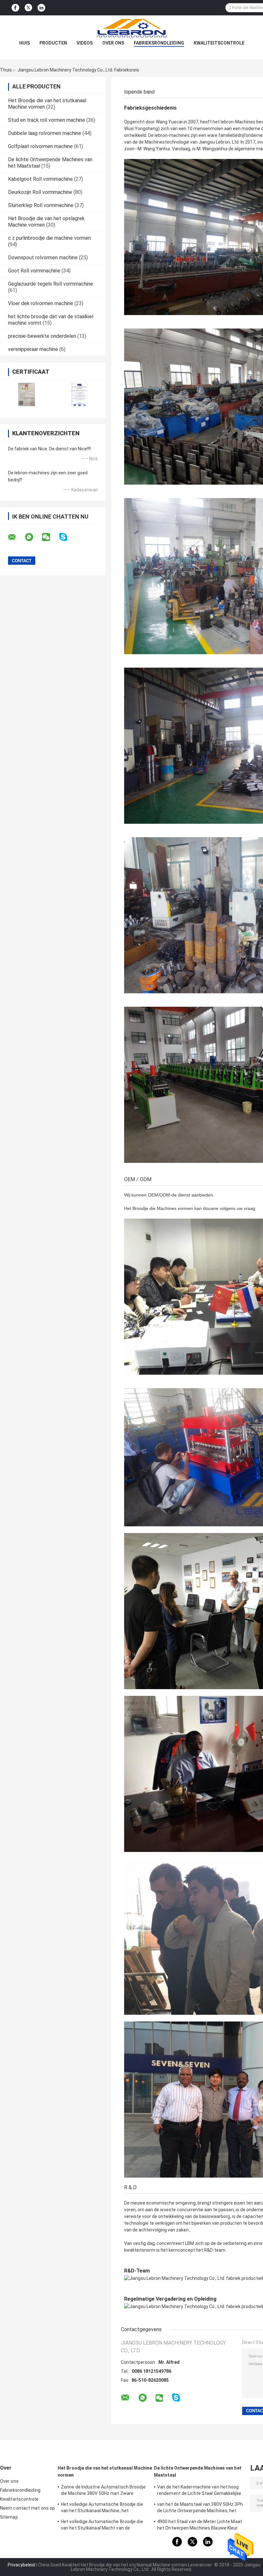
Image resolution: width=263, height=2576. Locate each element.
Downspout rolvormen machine (43, 258)
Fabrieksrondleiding (159, 43)
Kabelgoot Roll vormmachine (40, 179)
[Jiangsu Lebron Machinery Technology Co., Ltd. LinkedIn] (41, 8)
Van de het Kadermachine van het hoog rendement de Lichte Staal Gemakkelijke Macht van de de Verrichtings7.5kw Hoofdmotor (199, 2491)
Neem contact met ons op (27, 2508)
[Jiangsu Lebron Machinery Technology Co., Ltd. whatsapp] (33, 537)
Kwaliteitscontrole (219, 43)
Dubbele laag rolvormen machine (45, 133)
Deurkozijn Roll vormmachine (40, 192)
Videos (85, 43)
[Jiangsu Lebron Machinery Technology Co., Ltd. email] (16, 537)
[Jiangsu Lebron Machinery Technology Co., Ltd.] (131, 28)
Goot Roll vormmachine (34, 271)
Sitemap (9, 2517)
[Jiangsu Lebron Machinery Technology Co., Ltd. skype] (67, 537)
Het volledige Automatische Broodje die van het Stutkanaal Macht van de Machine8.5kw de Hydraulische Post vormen (102, 2526)
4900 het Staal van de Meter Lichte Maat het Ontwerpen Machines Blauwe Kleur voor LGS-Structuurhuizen (200, 2526)
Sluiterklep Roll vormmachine (41, 205)
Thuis (6, 70)
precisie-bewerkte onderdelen (42, 336)
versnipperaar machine (33, 349)
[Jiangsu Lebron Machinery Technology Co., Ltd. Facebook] (15, 8)
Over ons (113, 43)
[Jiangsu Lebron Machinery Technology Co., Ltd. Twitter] (28, 8)
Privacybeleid (21, 2565)
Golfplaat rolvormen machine (40, 146)
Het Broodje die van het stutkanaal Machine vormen (105, 2472)
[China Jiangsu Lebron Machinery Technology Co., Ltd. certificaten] (26, 394)
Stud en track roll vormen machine (47, 120)
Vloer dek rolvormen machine (41, 303)
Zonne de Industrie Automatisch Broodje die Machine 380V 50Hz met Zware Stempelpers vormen (103, 2491)
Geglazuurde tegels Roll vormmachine (51, 284)
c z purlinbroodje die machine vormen (49, 238)
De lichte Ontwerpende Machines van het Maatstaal (198, 2472)
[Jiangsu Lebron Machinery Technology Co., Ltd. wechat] (50, 537)
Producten (53, 43)
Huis (25, 43)
